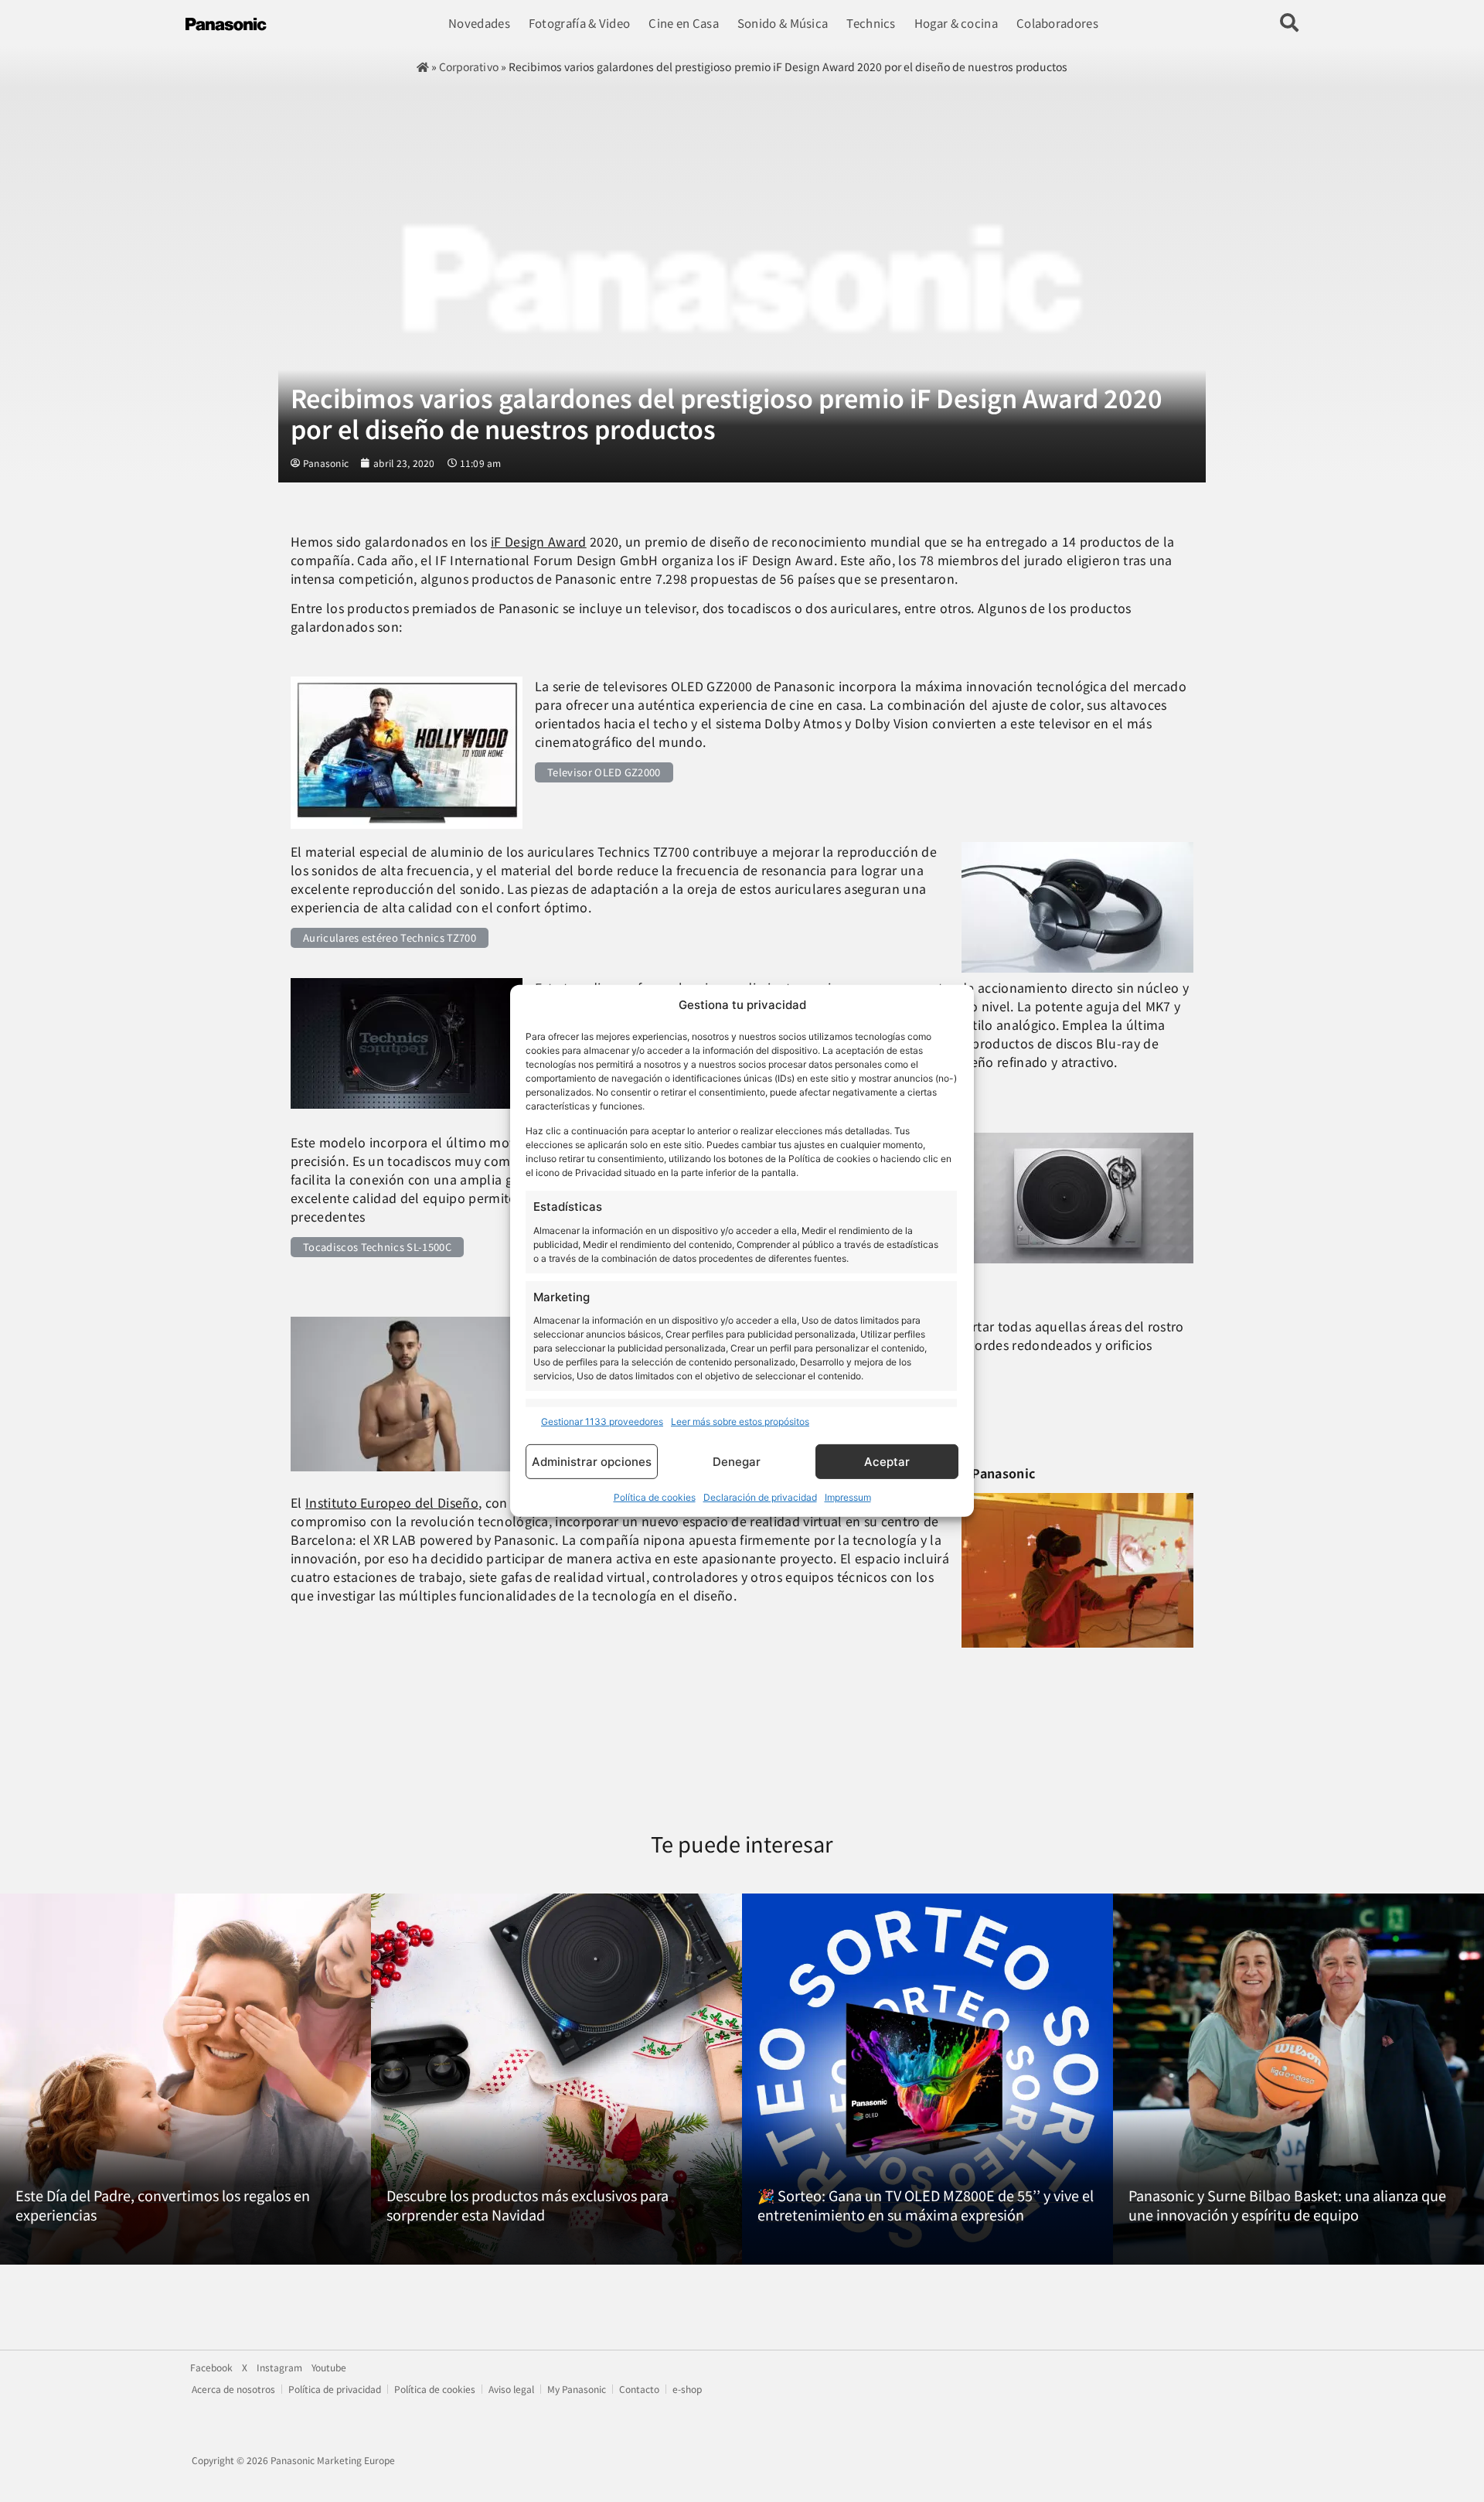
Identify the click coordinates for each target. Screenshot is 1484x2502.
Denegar (737, 1462)
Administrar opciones (592, 1462)
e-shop (687, 2389)
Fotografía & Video (579, 23)
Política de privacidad (335, 2389)
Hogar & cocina (956, 23)
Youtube (329, 2367)
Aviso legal (511, 2389)
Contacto (639, 2389)
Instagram (279, 2367)
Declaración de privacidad (760, 1497)
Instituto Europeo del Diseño (392, 1502)
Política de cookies (655, 1497)
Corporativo (468, 66)
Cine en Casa (684, 23)
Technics (871, 23)
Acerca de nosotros (233, 2389)
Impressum (848, 1497)
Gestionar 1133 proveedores (602, 1421)
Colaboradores (1057, 23)
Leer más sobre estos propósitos (740, 1421)
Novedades (479, 23)
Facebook (211, 2367)
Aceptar (887, 1462)
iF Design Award (539, 541)
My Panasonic (577, 2389)
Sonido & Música (783, 23)
